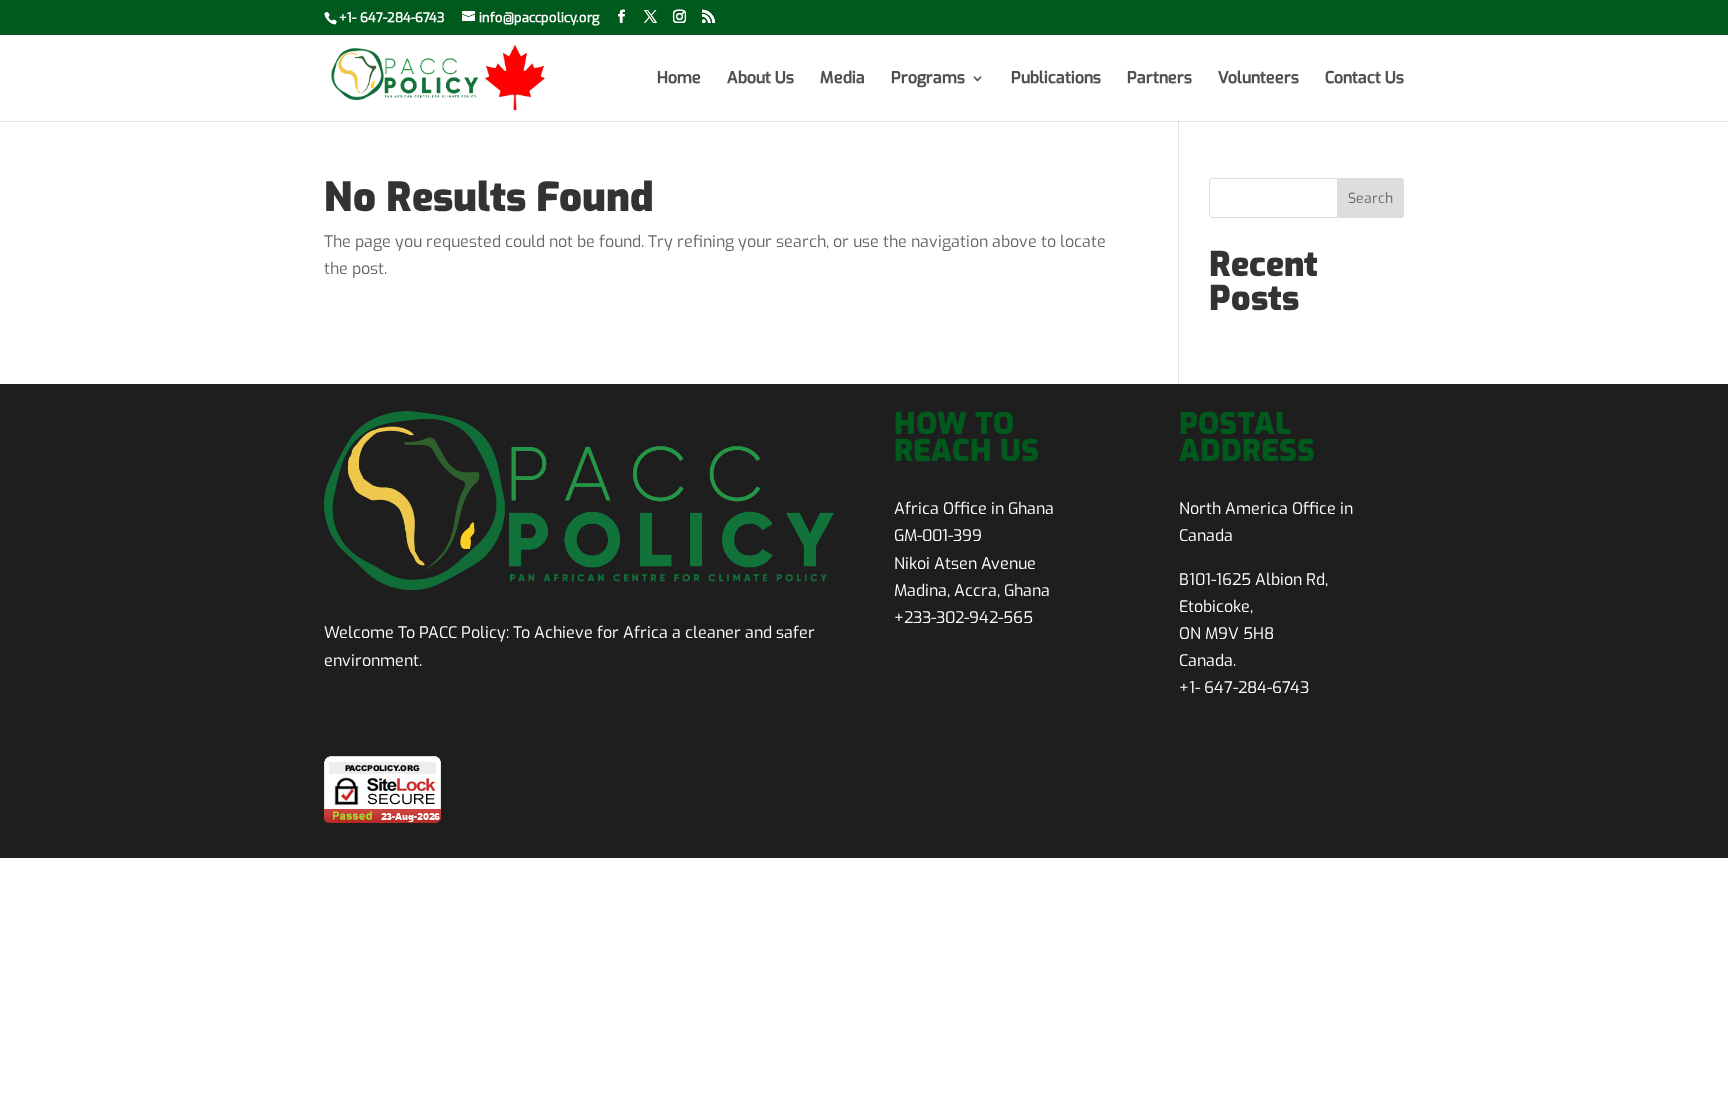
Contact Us (1364, 79)
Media (842, 79)
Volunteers (1258, 79)
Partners (1159, 79)
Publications (1056, 79)
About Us (760, 79)
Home (679, 79)
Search (1370, 198)
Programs (928, 79)
